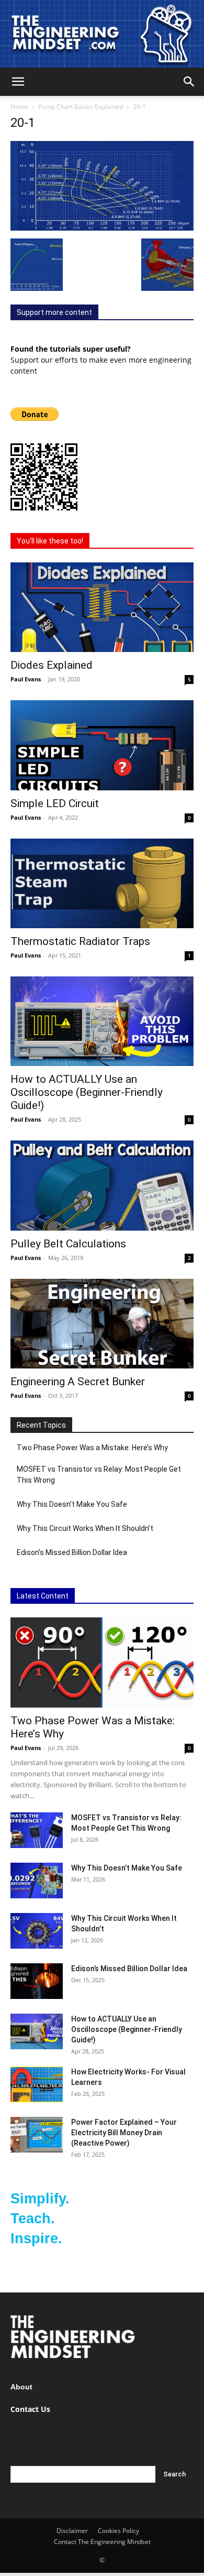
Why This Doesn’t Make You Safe (72, 1504)
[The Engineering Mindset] (102, 34)
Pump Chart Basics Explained (81, 107)
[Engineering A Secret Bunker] (102, 1324)
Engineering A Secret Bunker (78, 1382)
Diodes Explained (52, 665)
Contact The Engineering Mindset (102, 2542)
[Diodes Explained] (102, 607)
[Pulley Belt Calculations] (102, 1185)
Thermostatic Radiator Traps (80, 941)
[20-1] (102, 228)
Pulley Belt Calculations (68, 1244)
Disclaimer (72, 2531)
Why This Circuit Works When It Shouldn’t (85, 1528)
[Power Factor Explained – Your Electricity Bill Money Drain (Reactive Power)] (37, 2135)
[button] (18, 82)
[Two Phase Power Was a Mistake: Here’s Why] (102, 1662)
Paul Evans (26, 679)
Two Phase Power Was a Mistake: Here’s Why (92, 1448)
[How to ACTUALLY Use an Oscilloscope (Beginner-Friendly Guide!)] (102, 1021)
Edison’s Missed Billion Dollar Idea (72, 1552)
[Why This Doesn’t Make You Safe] (37, 1881)
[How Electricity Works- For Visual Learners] (37, 2085)
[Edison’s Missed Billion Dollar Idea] (37, 1981)
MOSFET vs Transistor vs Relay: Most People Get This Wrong (99, 1475)
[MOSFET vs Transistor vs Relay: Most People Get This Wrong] (37, 1830)
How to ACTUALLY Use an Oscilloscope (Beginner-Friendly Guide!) (87, 1092)
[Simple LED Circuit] (102, 745)
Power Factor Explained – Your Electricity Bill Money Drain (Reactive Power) (124, 2133)
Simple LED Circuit (55, 803)
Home (19, 107)
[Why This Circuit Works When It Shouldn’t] (37, 1931)
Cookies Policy (118, 2531)
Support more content (54, 312)
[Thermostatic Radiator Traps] (102, 883)
